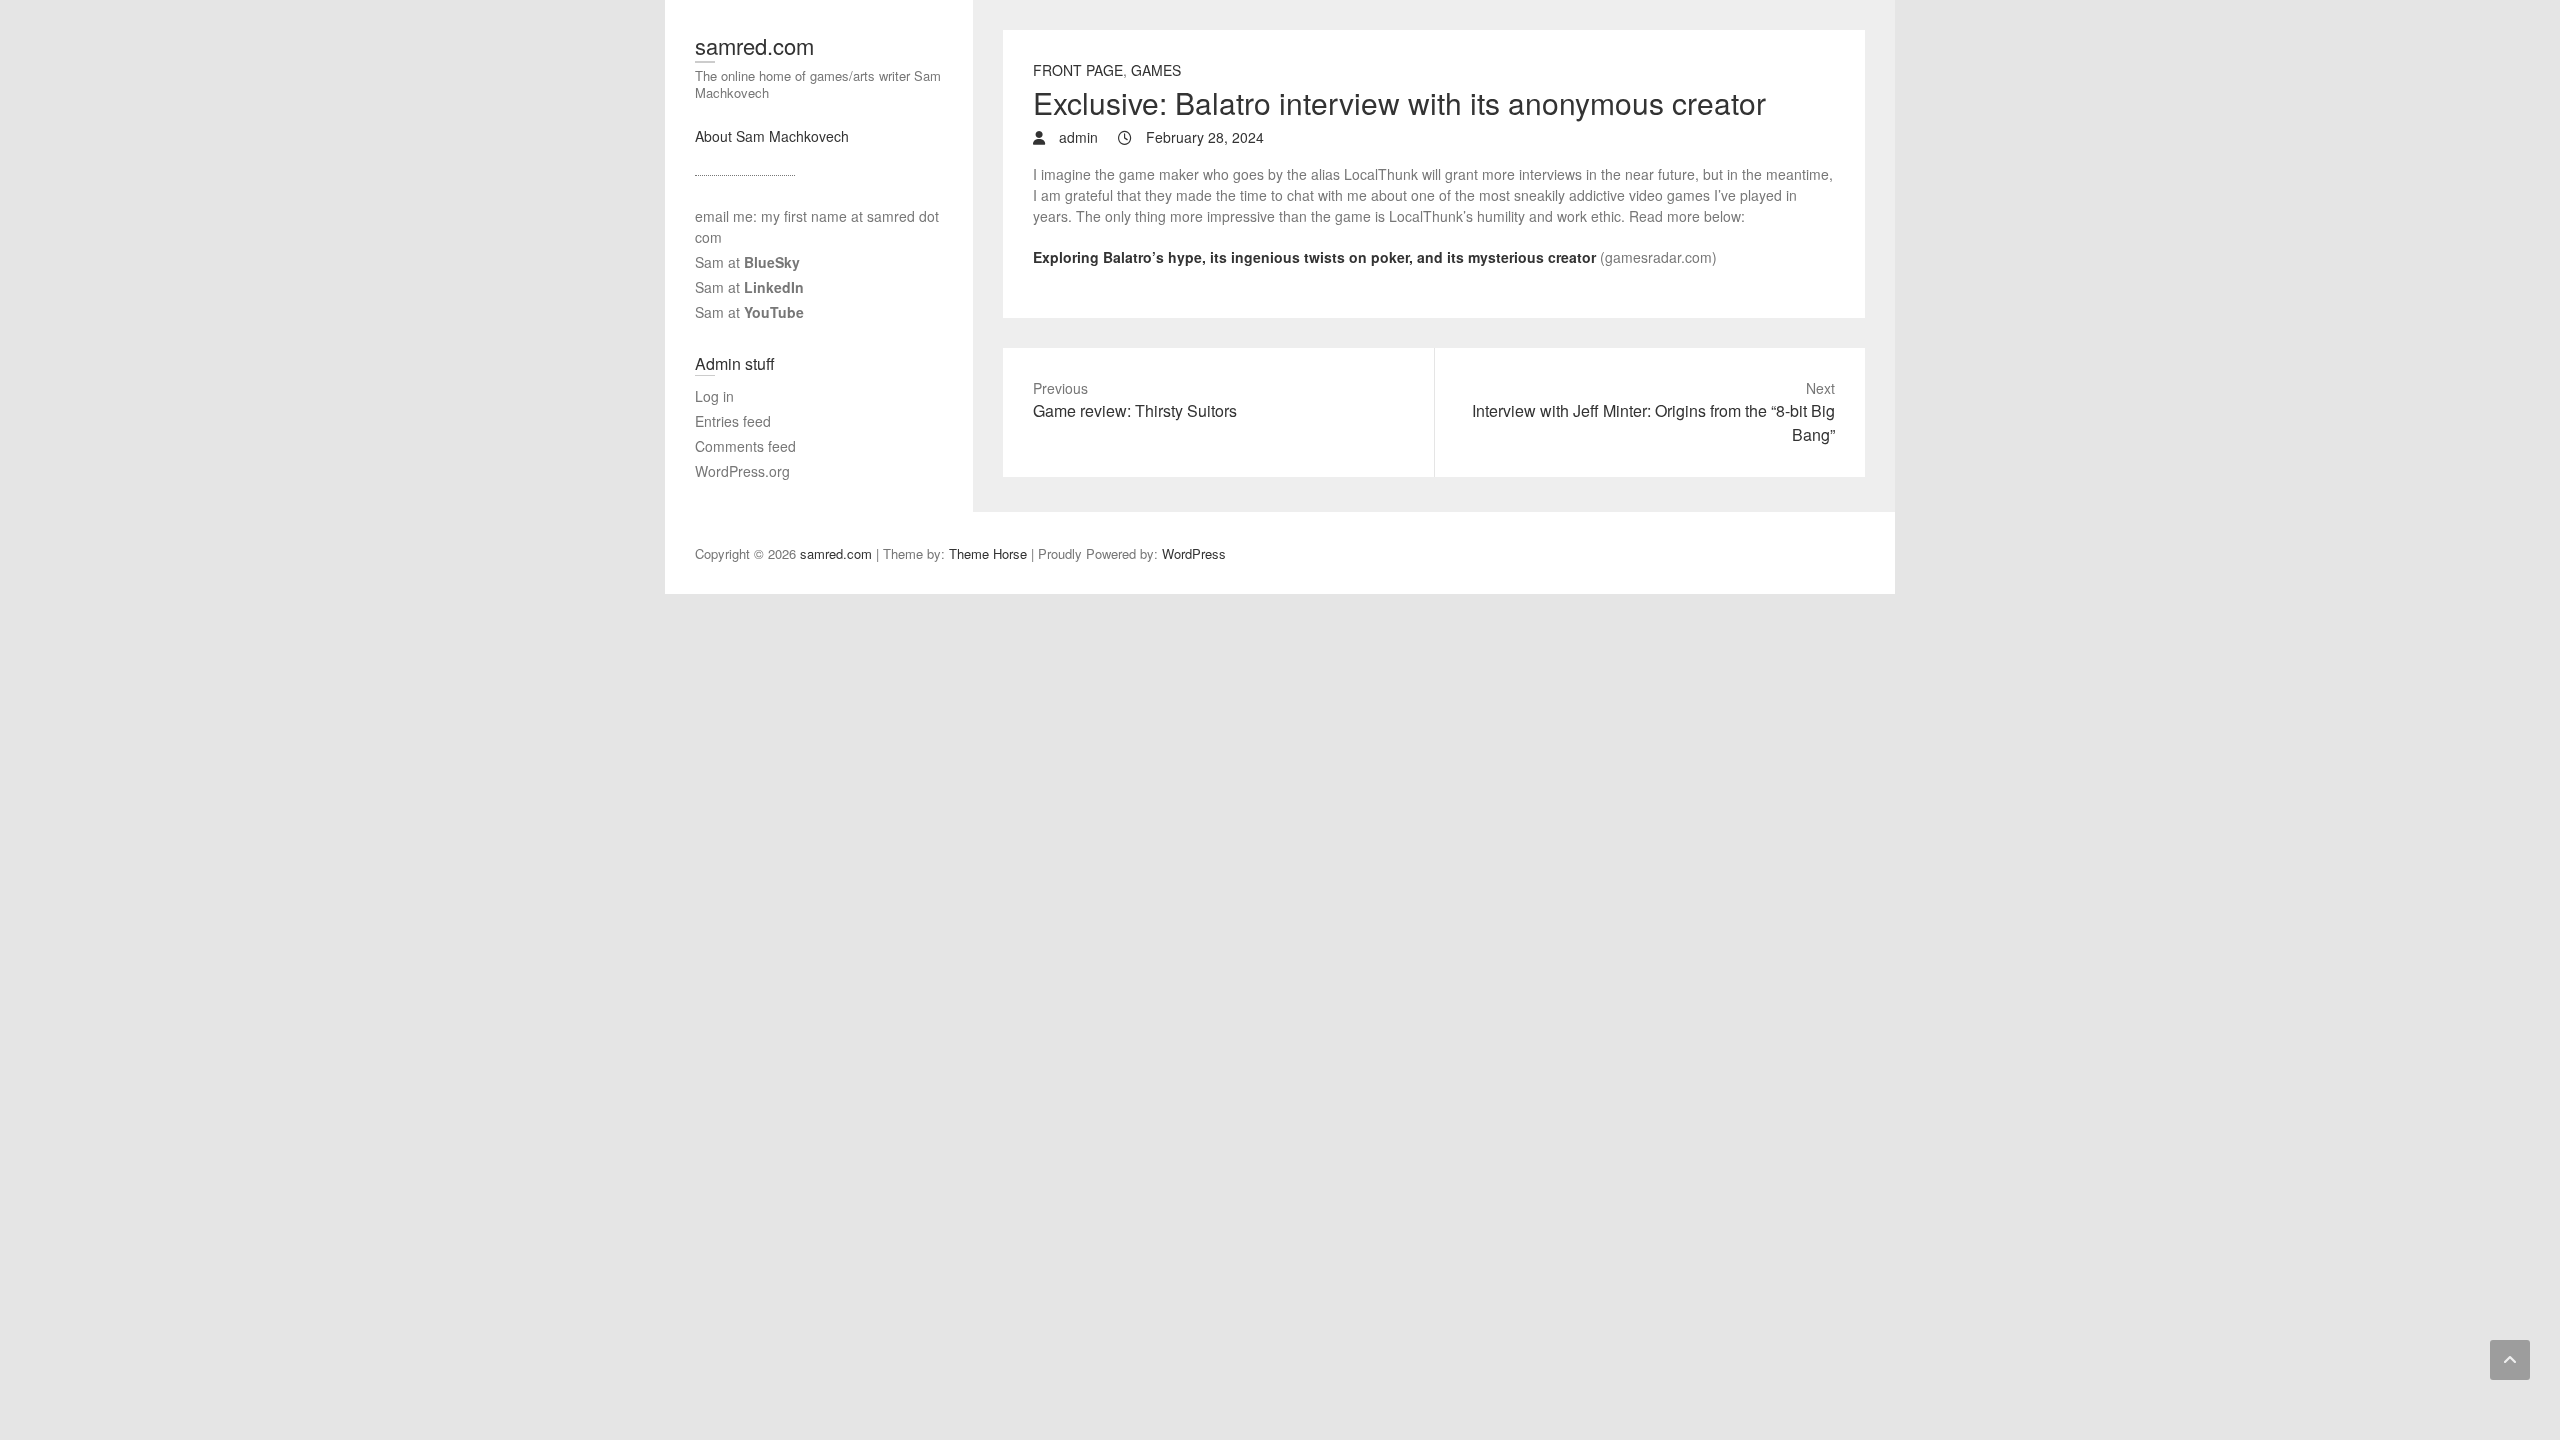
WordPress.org (742, 471)
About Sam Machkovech (772, 136)
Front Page (1078, 70)
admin (1076, 137)
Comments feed (745, 446)
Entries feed (733, 421)
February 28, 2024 (1203, 137)
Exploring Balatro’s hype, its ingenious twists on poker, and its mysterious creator (1314, 257)
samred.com (754, 45)
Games (1156, 70)
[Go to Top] (2510, 1360)
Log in (714, 396)
